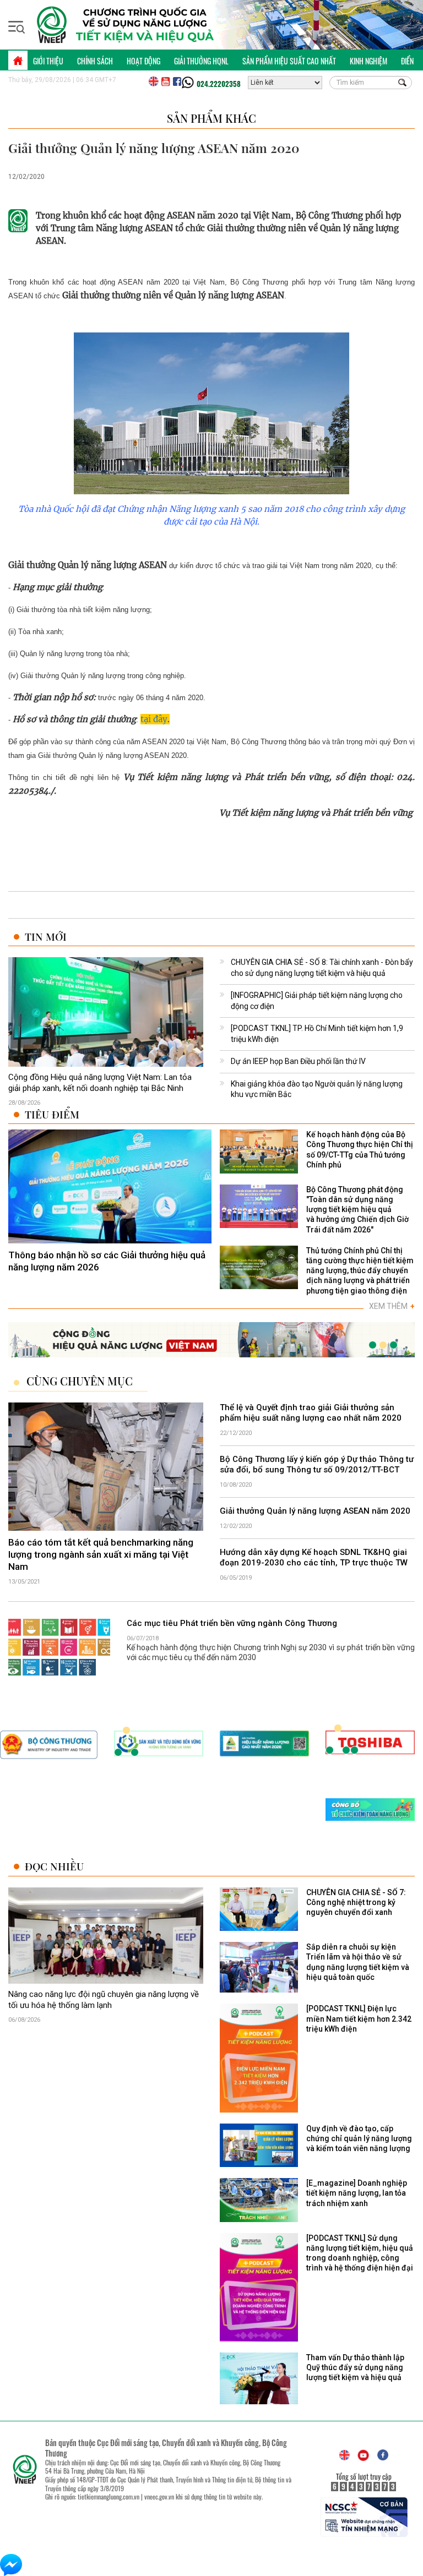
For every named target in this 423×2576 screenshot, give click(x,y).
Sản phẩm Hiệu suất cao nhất (289, 61)
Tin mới (46, 937)
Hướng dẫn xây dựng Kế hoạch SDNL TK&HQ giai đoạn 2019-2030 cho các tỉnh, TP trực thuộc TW (314, 1558)
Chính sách (95, 61)
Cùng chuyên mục (80, 1381)
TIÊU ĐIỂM (52, 1114)
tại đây (154, 719)
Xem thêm (392, 1306)
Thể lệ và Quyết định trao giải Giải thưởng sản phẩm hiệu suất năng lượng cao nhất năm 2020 (311, 1413)
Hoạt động (143, 61)
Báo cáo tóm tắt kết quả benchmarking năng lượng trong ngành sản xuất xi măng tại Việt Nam (101, 1554)
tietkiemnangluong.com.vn (109, 2496)
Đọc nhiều (54, 1866)
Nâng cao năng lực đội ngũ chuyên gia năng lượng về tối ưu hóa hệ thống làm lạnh (104, 2000)
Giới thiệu (48, 61)
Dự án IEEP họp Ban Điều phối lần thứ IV (298, 1061)
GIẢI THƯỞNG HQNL (201, 61)
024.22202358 (219, 84)
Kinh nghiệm (368, 61)
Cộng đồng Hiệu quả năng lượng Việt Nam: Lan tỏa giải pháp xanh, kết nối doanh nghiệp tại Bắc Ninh (100, 1083)
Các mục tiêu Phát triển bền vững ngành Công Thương (232, 1623)
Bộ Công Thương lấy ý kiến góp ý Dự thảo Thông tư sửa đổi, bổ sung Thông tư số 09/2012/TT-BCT (317, 1465)
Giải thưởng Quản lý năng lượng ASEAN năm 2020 (315, 1511)
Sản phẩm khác (211, 118)
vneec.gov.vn (159, 2496)
